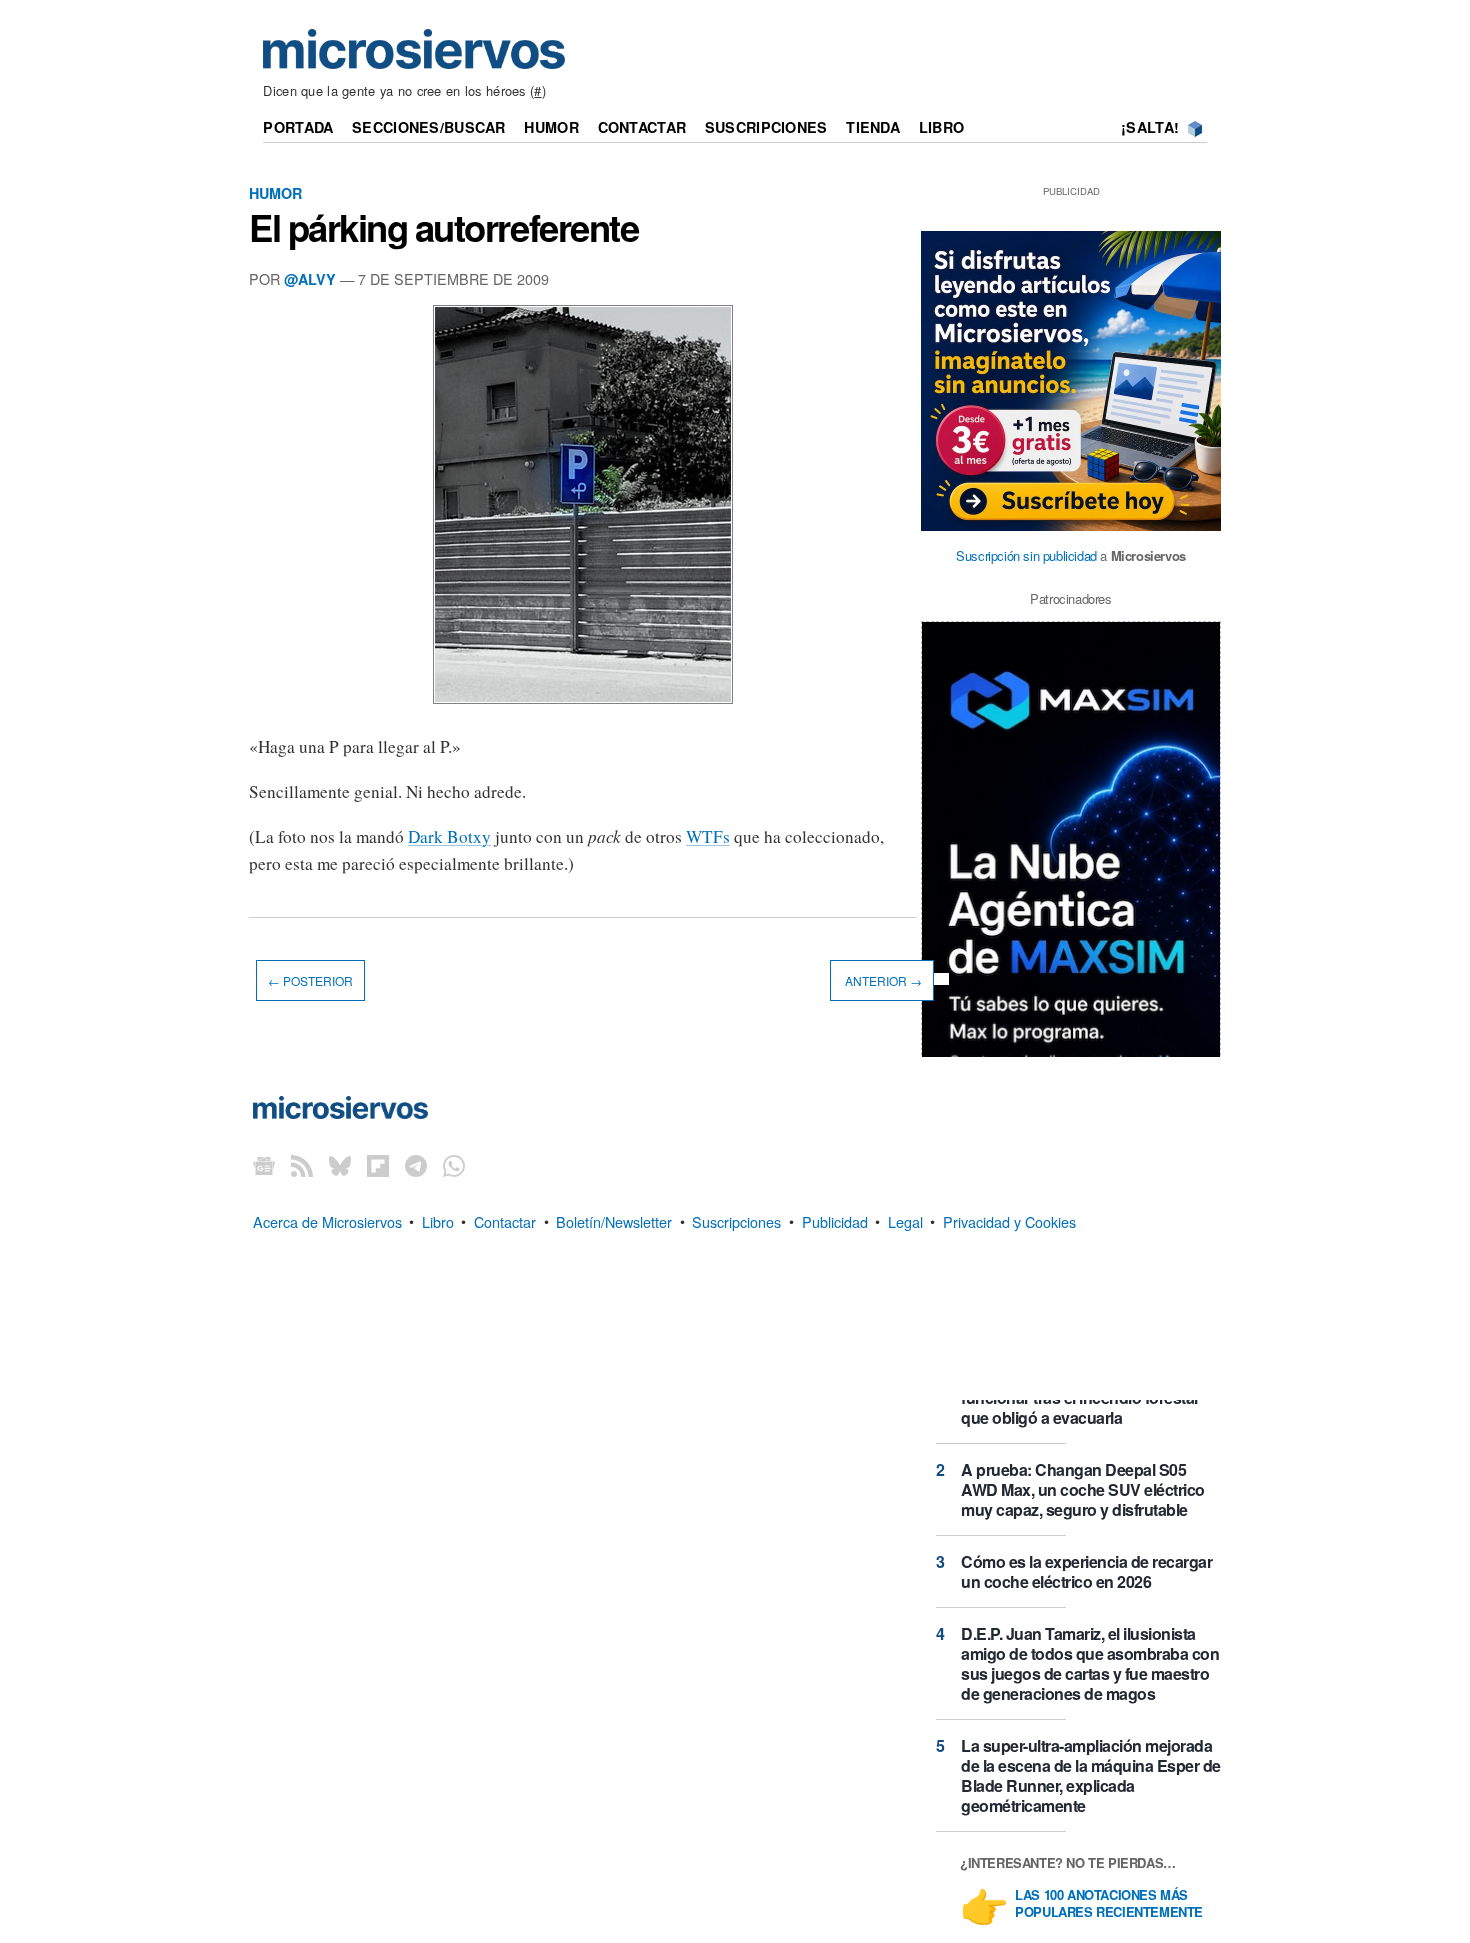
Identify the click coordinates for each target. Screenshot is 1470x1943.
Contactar (642, 127)
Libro (941, 127)
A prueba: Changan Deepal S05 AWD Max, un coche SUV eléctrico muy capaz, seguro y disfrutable (1083, 1489)
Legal (905, 1220)
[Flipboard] (378, 1165)
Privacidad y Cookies (1009, 1220)
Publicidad (835, 1220)
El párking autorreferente (443, 227)
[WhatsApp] (454, 1165)
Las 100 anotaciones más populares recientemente (1109, 1904)
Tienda (873, 127)
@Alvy (310, 279)
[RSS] (302, 1165)
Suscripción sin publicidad (1026, 555)
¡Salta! (1150, 127)
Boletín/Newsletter (614, 1220)
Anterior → (882, 980)
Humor (551, 127)
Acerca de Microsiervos (327, 1220)
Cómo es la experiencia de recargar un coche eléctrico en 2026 (1086, 1571)
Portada (298, 127)
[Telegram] (416, 1165)
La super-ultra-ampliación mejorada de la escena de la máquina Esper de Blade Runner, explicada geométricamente (1091, 1775)
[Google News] (264, 1165)
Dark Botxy (449, 836)
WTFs (708, 836)
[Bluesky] (340, 1165)
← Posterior (310, 980)
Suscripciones (766, 127)
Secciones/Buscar (429, 127)
